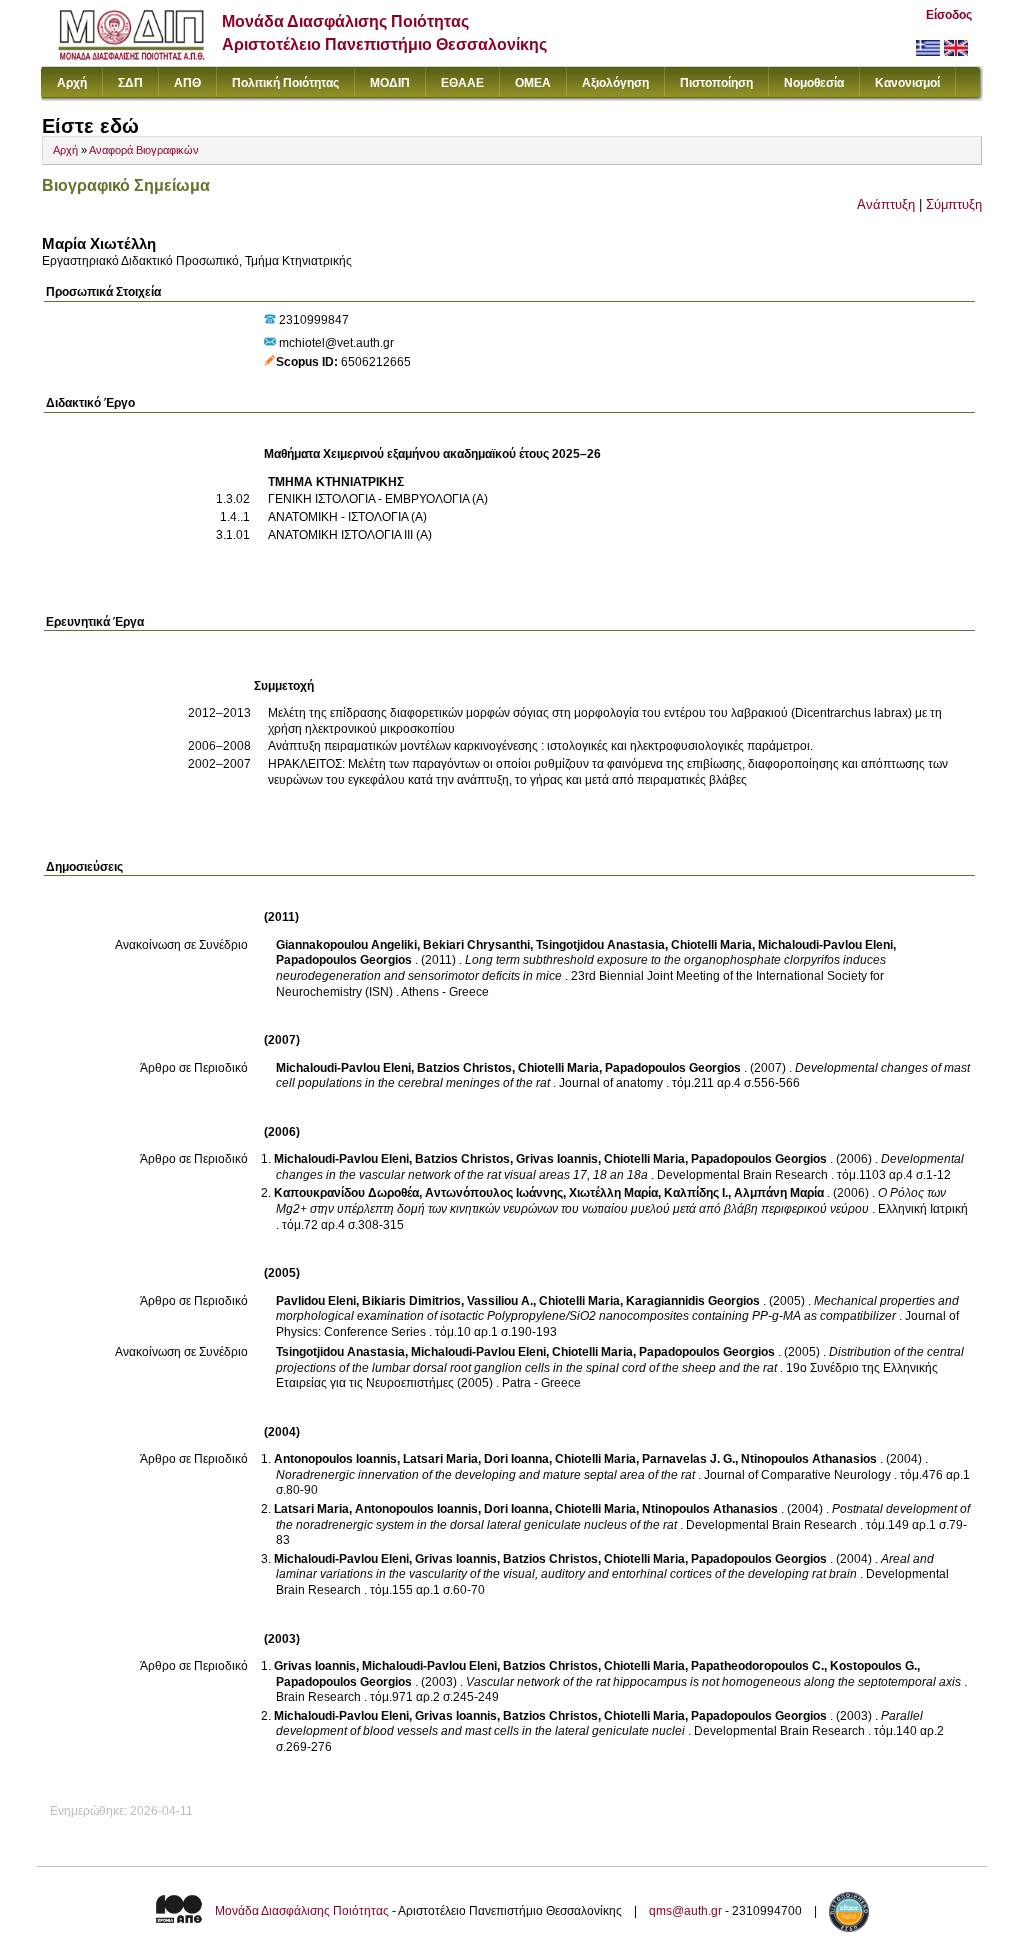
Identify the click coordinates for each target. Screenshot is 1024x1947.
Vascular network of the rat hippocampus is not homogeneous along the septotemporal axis (713, 1682)
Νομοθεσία (814, 83)
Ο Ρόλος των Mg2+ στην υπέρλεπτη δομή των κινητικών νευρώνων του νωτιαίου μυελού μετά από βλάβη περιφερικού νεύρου (611, 1201)
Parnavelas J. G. (688, 1459)
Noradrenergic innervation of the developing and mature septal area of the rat (485, 1475)
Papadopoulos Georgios (344, 960)
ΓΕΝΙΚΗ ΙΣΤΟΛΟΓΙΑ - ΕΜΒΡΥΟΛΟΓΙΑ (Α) (378, 499)
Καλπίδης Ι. (696, 1193)
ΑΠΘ (187, 83)
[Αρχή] (131, 55)
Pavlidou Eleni (316, 1301)
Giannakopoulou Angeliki (346, 945)
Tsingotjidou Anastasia (600, 945)
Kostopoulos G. (873, 1666)
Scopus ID (305, 362)
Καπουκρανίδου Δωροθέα (346, 1193)
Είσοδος (949, 15)
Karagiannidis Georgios (693, 1301)
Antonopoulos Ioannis (335, 1459)
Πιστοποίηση (716, 83)
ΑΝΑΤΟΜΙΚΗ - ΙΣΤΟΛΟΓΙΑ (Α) (347, 517)
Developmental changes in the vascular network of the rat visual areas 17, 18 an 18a (620, 1167)
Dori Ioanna (516, 1459)
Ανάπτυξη (886, 204)
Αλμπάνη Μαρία (779, 1193)
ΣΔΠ (130, 83)
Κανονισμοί (907, 83)
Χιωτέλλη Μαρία (613, 1193)
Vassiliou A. (500, 1301)
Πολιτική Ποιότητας (285, 83)
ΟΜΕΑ (533, 83)
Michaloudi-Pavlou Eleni (825, 945)
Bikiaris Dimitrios (411, 1301)
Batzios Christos (464, 1068)
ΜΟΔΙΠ (390, 83)
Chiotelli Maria (711, 945)
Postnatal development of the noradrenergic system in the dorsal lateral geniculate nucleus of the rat (623, 1517)
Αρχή (72, 83)
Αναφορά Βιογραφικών (144, 150)
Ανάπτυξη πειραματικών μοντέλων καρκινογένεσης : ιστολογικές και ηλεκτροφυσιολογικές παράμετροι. (540, 746)
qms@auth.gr (685, 1911)
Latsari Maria (440, 1459)
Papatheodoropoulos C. (757, 1666)
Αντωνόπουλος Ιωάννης (494, 1193)
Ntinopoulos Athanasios (809, 1459)
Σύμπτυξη (954, 204)
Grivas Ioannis (557, 1159)
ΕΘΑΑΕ (462, 83)
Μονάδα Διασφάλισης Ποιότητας (302, 1911)
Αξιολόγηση (615, 83)
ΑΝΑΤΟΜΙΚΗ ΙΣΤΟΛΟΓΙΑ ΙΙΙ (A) (350, 535)
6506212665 (376, 362)
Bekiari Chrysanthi (476, 945)
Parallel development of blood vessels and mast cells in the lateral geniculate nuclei (599, 1724)
